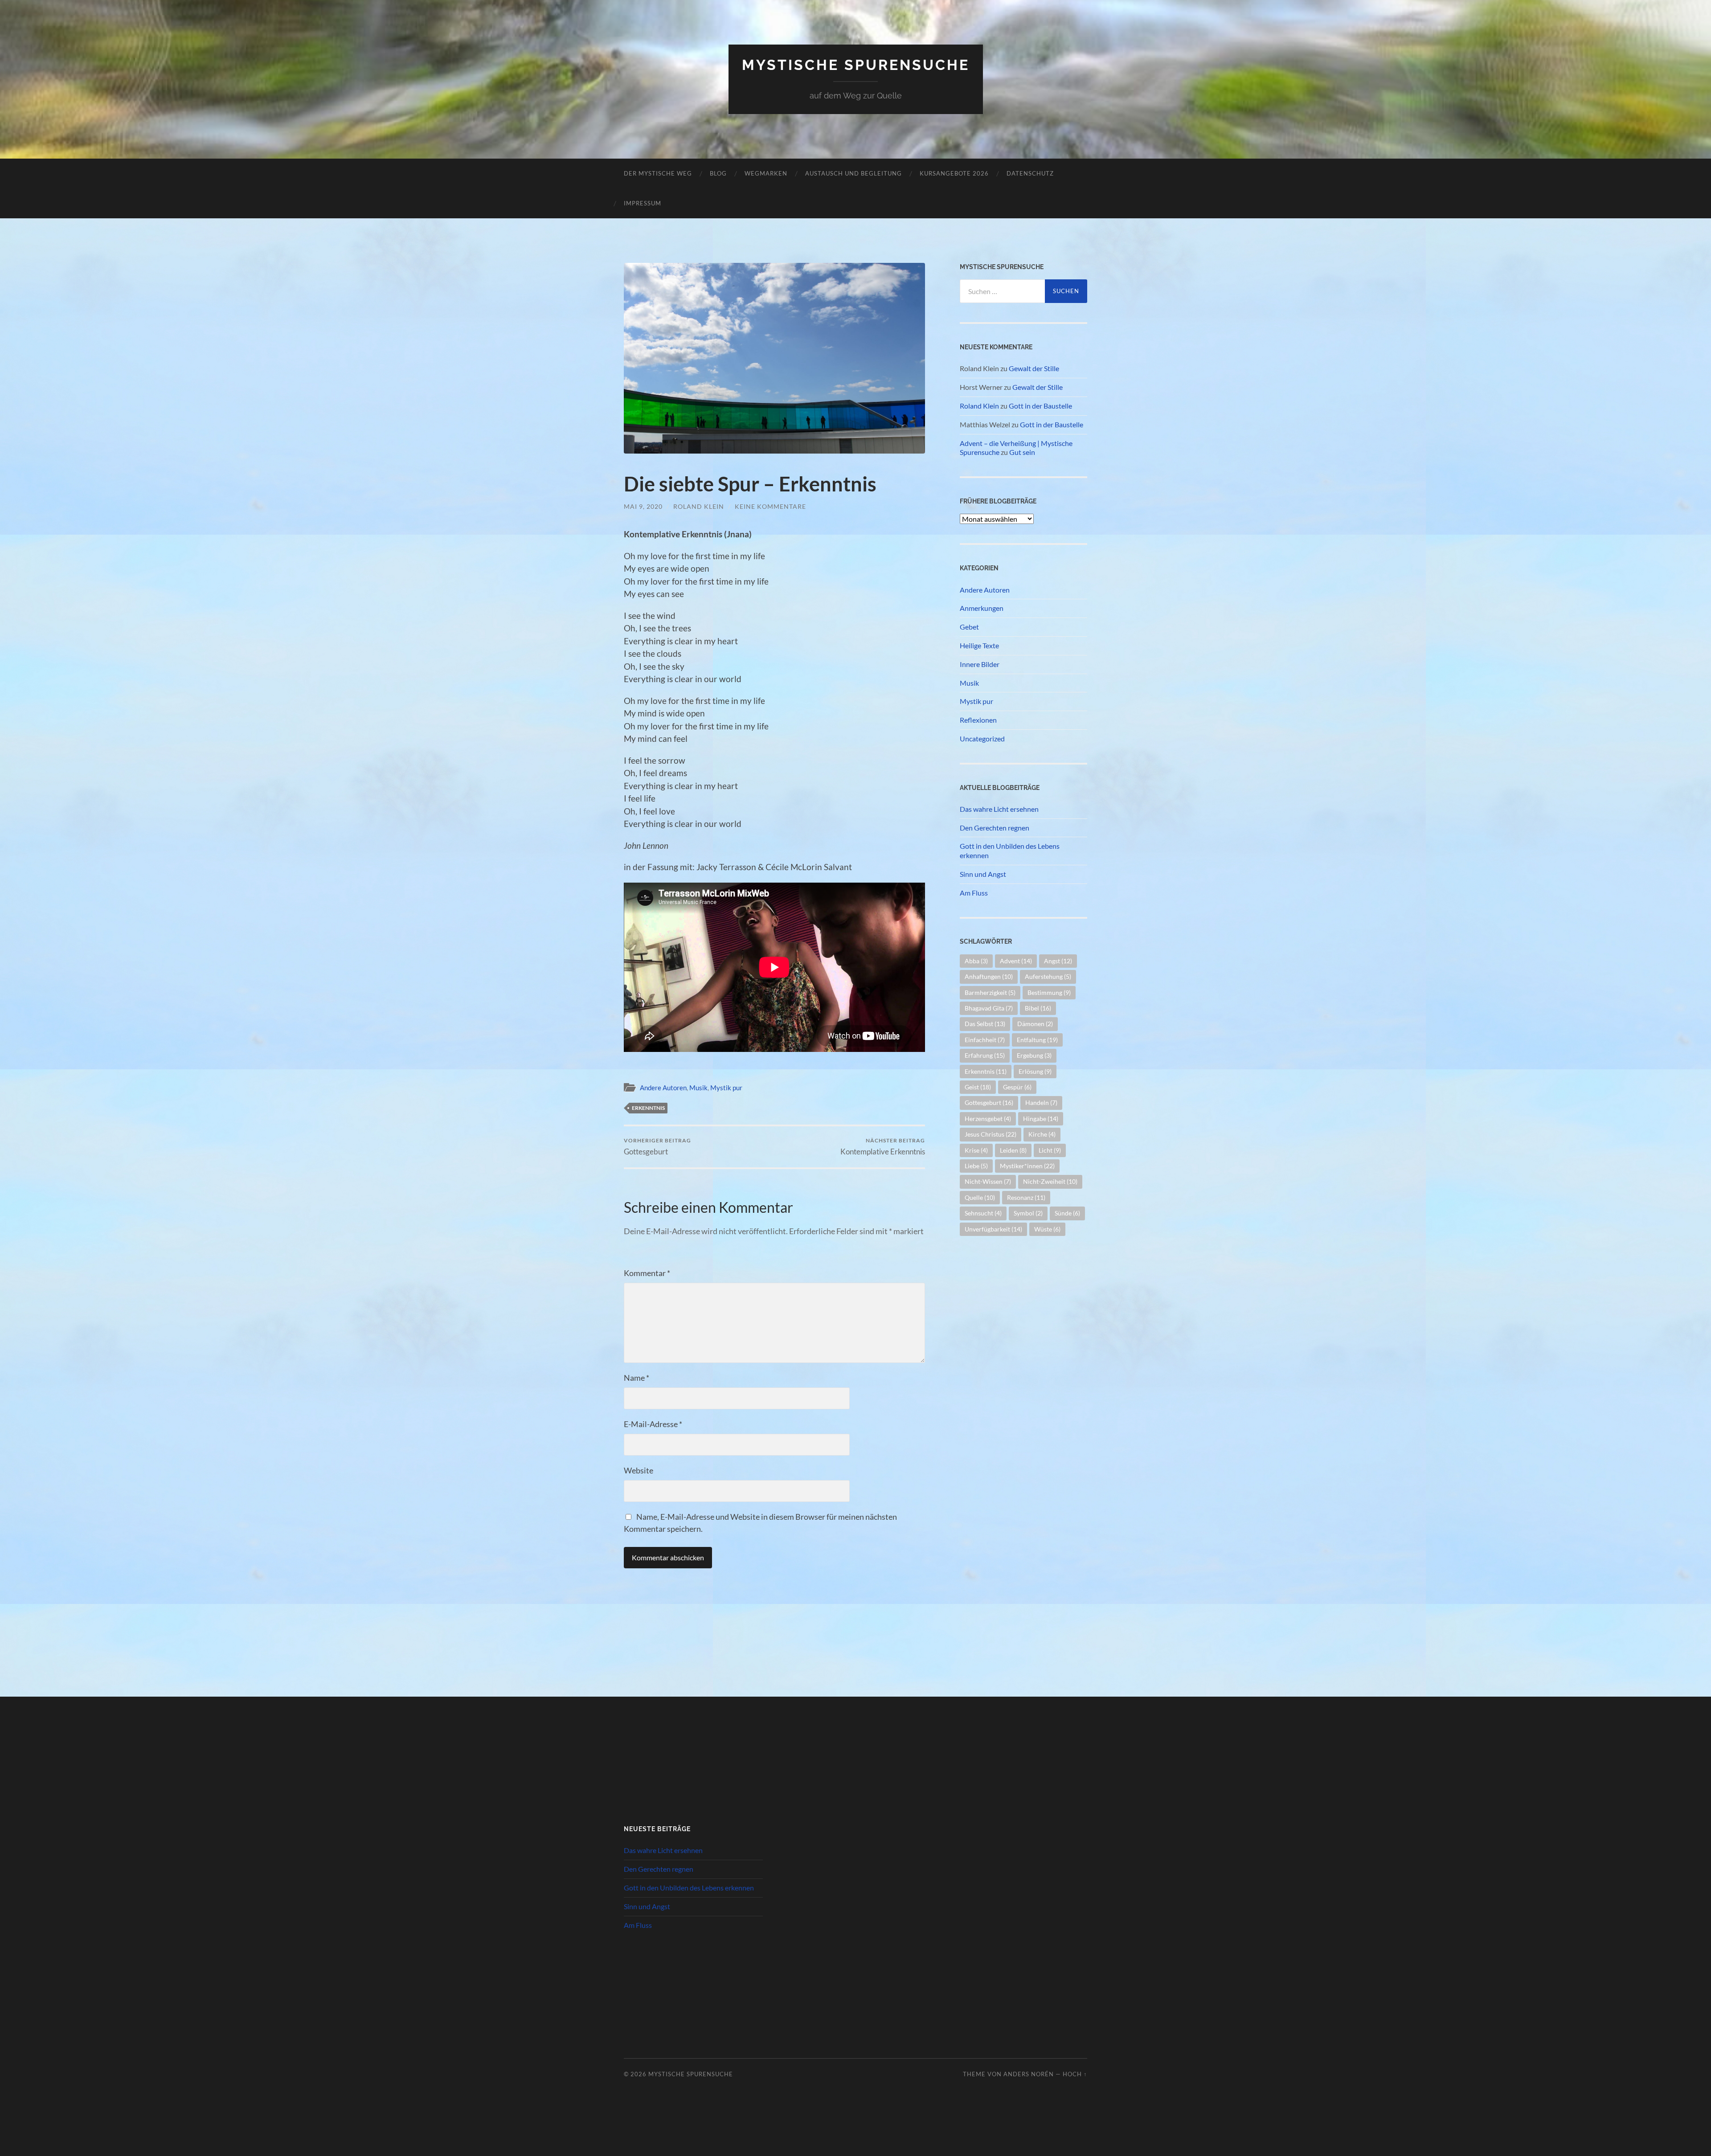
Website (639, 1470)
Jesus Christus (991, 1134)
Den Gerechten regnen (995, 828)
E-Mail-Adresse (653, 1424)
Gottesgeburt (657, 1147)
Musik (698, 1088)
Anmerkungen (982, 608)
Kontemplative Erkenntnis (883, 1147)
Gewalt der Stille (1034, 368)
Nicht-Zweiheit (1050, 1181)
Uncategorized (982, 738)
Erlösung (1035, 1071)
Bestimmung (1049, 992)
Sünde (1067, 1213)
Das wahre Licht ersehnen (999, 809)
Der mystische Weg (658, 173)
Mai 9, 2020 (643, 506)
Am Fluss (974, 893)
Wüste (1047, 1229)
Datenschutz (1030, 173)
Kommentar (647, 1273)
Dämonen (1035, 1024)
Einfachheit (985, 1040)
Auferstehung (1048, 976)
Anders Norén (1029, 2074)
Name (637, 1378)
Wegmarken (766, 173)
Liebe (976, 1166)
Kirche (1042, 1134)
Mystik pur (726, 1088)
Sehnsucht (983, 1213)
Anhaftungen (989, 976)
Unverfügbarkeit (993, 1229)
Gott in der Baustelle (1040, 406)
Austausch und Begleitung (853, 173)
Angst (1058, 961)
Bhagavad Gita (989, 1008)
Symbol (1028, 1213)
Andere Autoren (663, 1088)
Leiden (1013, 1150)
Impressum (643, 203)
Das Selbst (985, 1024)
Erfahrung (985, 1055)
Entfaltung (1037, 1040)
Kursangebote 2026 (954, 173)
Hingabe (1041, 1119)
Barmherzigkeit (990, 992)
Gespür (1017, 1087)
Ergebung (1034, 1055)
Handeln (1041, 1103)
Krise (976, 1150)
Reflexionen (978, 720)
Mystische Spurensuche (856, 65)
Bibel (1038, 1008)
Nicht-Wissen (988, 1181)
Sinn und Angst (983, 874)
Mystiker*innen (1027, 1166)
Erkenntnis (648, 1108)
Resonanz (1026, 1197)
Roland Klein (699, 506)
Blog (718, 173)
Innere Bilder (980, 664)
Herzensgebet (988, 1119)
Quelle (980, 1197)
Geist (978, 1087)
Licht (1050, 1150)
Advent (1016, 961)
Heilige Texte (979, 645)
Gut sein (1022, 452)
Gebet (969, 627)
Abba (976, 961)
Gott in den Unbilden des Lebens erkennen (1010, 851)
